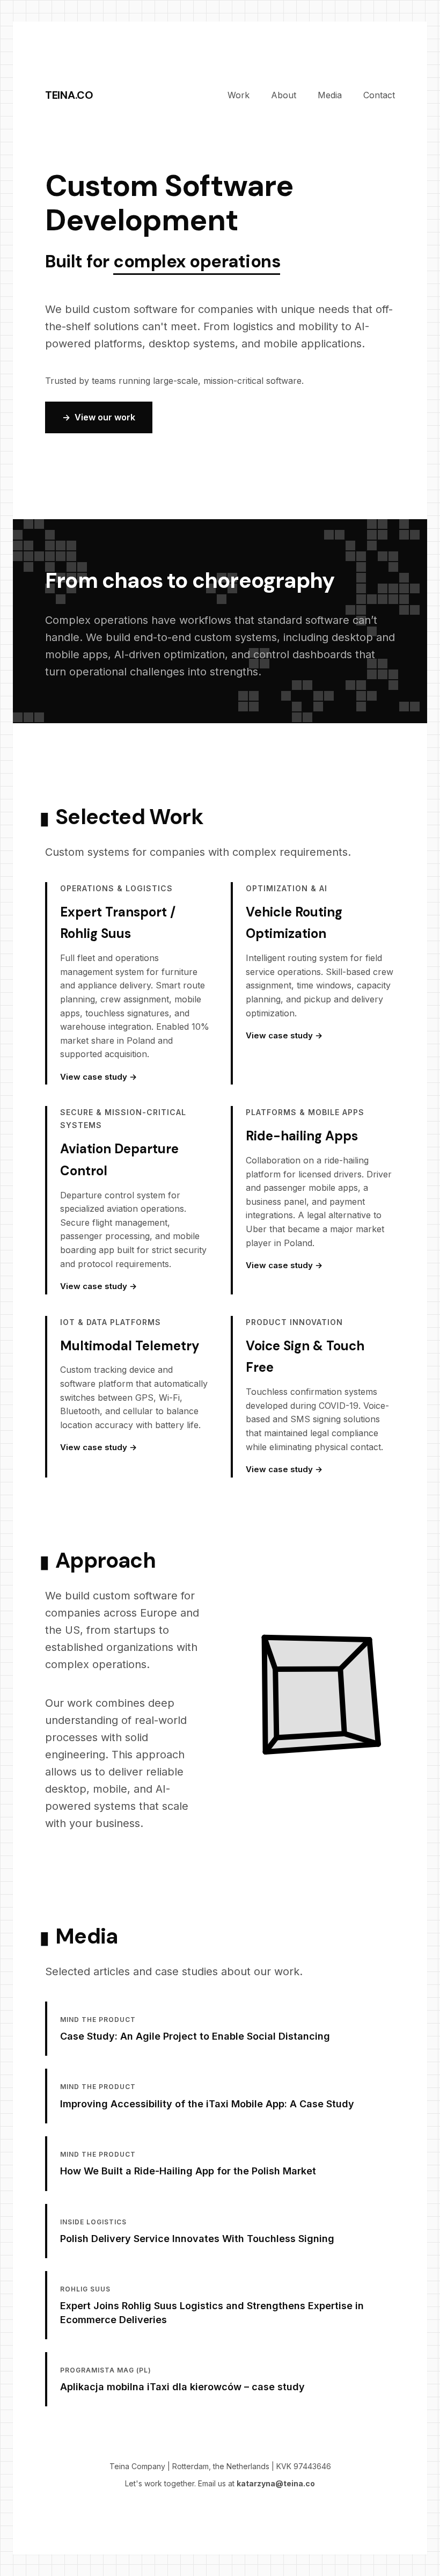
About (284, 95)
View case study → (98, 1077)
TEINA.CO (69, 95)
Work (239, 95)
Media (330, 95)
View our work (105, 417)
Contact (379, 95)
